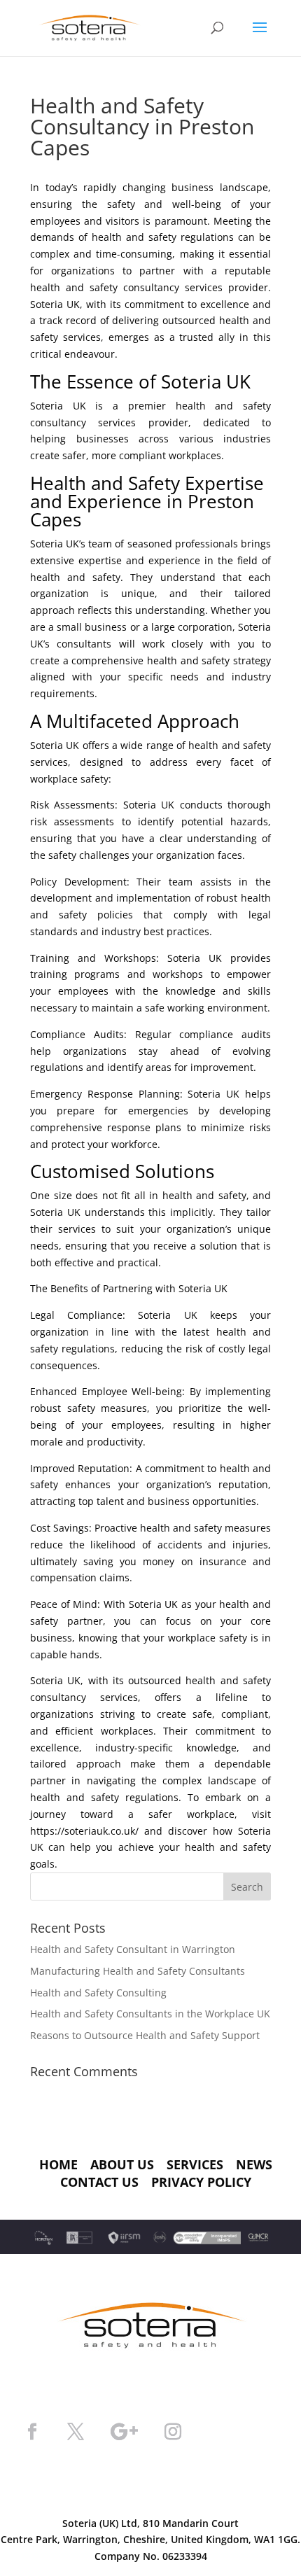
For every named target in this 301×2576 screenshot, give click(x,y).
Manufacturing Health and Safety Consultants (138, 1971)
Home (58, 2164)
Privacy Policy (201, 2182)
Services (195, 2164)
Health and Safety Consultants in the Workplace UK (150, 2014)
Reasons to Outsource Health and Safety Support (145, 2035)
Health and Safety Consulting (98, 1993)
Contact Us (99, 2182)
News (254, 2164)
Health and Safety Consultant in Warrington (133, 1949)
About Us (122, 2164)
